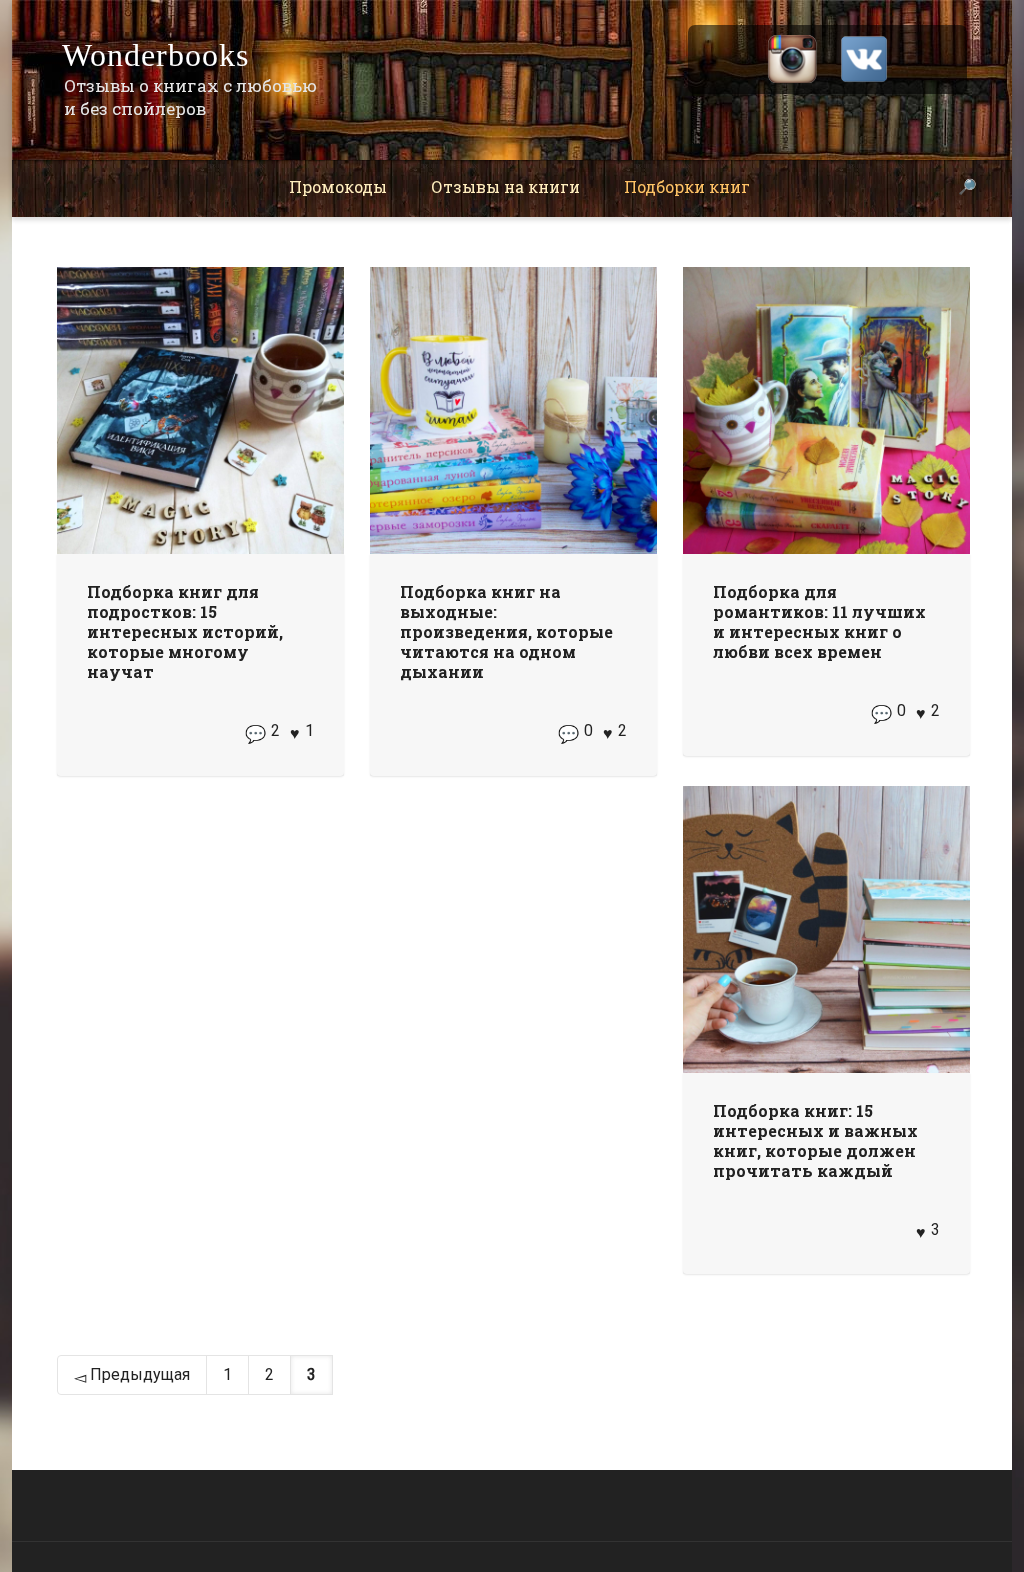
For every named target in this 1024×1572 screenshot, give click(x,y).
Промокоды (338, 186)
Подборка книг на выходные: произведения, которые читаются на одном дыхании (506, 631)
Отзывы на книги (505, 186)
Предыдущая (138, 1374)
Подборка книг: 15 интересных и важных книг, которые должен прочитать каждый (815, 1140)
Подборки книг (687, 186)
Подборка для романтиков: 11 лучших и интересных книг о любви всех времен (819, 621)
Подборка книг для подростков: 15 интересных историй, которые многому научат (185, 631)
